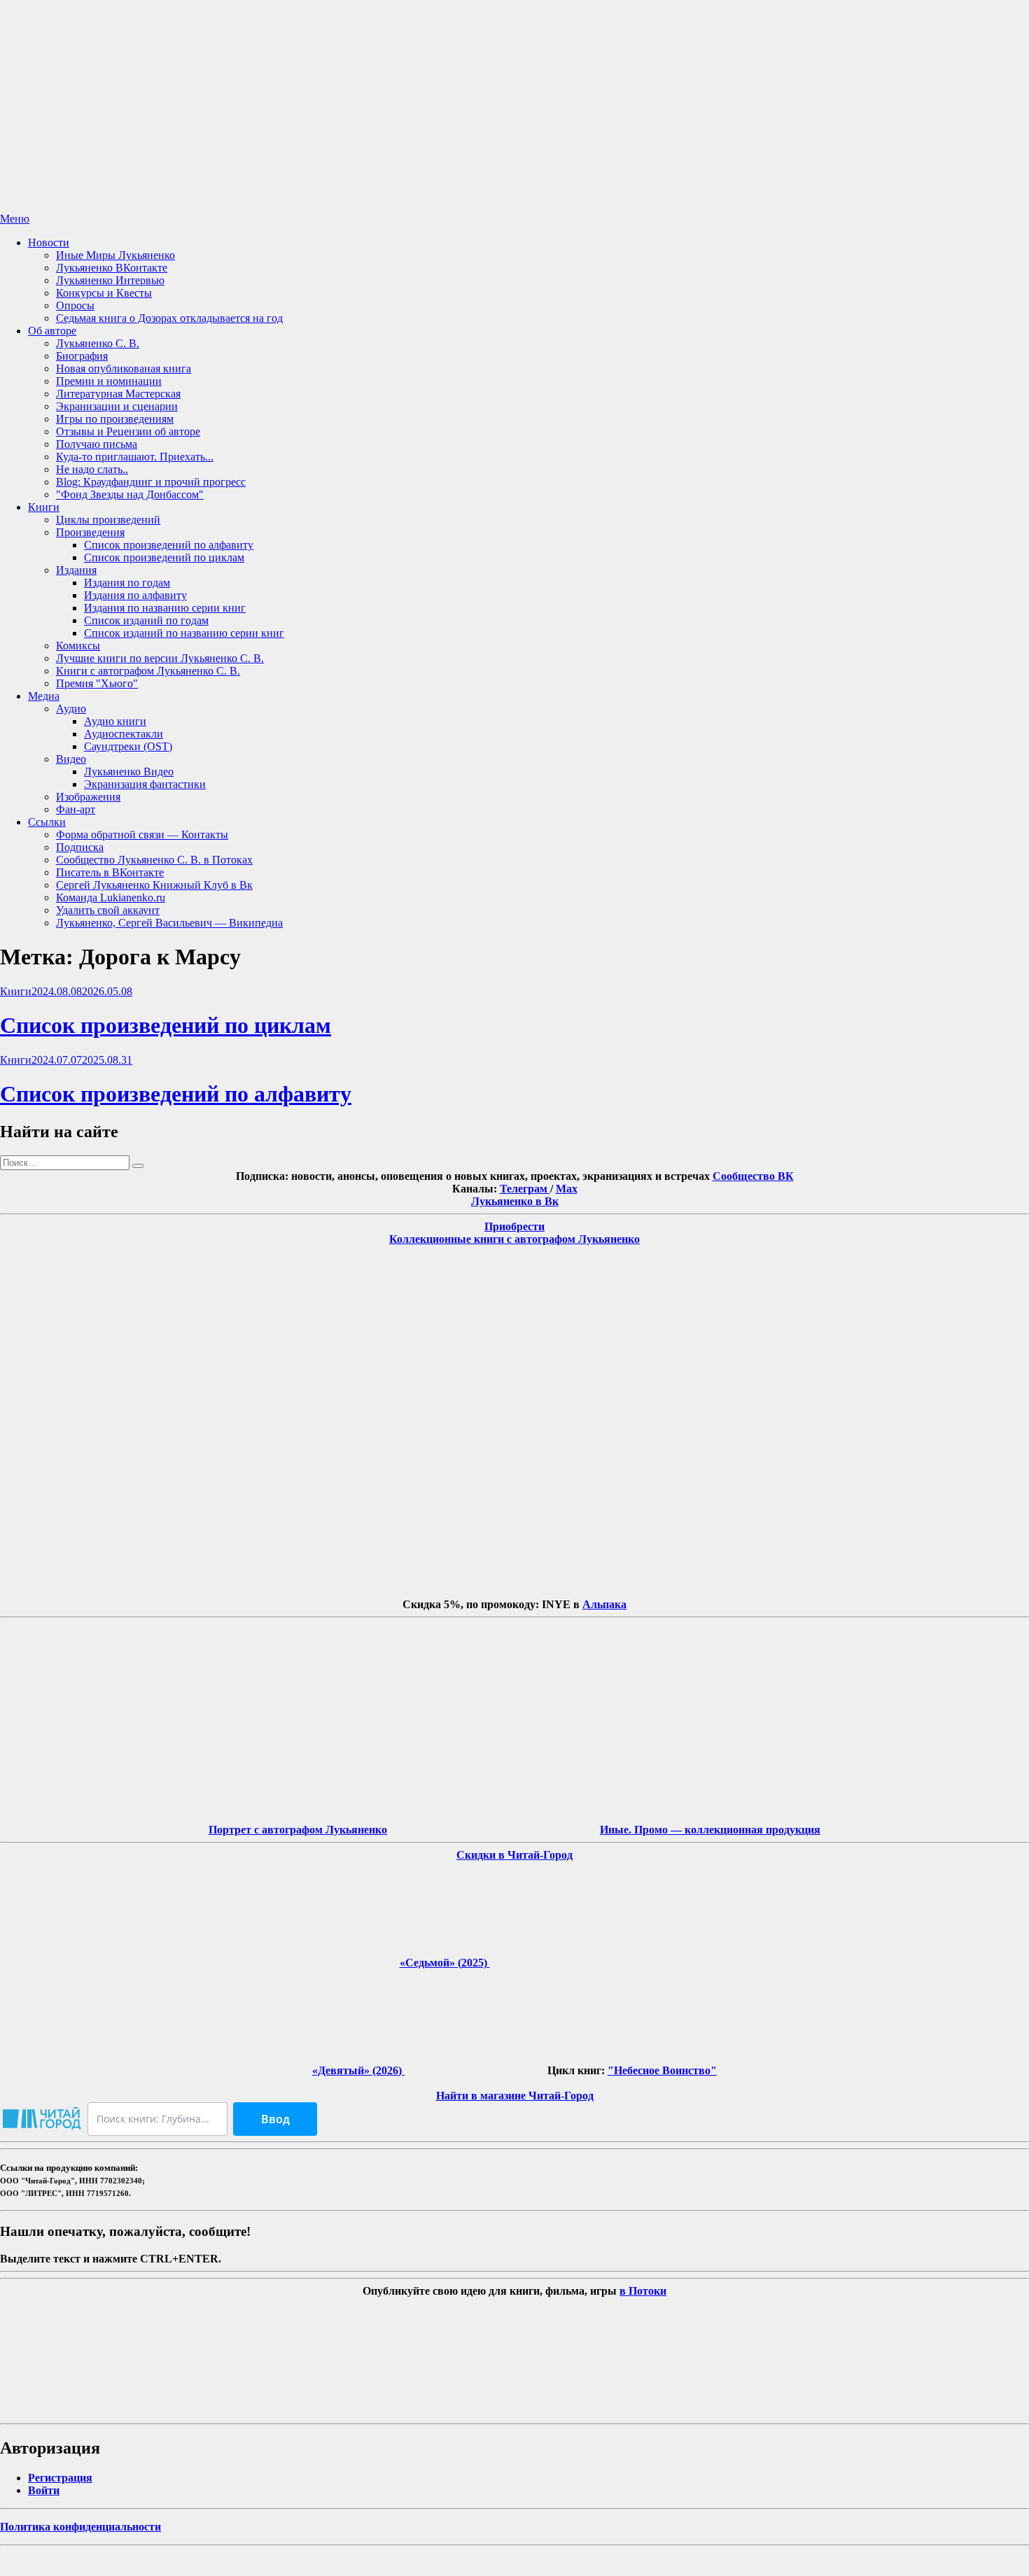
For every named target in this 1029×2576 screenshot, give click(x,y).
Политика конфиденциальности (80, 2527)
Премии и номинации (109, 381)
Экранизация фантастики (145, 784)
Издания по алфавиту (135, 595)
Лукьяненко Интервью (110, 280)
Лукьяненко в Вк (515, 1201)
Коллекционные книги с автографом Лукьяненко (514, 1239)
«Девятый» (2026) (358, 2070)
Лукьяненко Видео (129, 772)
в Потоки (643, 2291)
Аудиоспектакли (124, 734)
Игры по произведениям (115, 419)
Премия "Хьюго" (97, 683)
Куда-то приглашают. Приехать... (135, 457)
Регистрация (60, 2478)
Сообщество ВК (753, 1176)
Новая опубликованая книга (124, 368)
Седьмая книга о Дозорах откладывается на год (169, 318)
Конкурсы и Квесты (104, 293)
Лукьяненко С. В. (98, 343)
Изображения (88, 797)
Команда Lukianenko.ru (111, 898)
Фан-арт (76, 809)
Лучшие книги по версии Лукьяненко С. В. (160, 658)
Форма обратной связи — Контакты (142, 835)
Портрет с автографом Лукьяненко (298, 1830)
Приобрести (514, 1226)
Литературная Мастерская (118, 394)
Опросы (75, 305)
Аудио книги (115, 721)
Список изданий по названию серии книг (184, 633)
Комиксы (78, 646)
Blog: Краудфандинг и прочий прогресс (151, 482)
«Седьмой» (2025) (445, 1963)
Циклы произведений (108, 520)
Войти (44, 2490)
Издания (76, 570)
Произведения (90, 532)
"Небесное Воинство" (662, 2070)
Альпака (604, 1604)
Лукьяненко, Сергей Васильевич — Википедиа (169, 923)
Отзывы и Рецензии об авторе (128, 431)
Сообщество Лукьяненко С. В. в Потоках (154, 860)
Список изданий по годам (146, 620)
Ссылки (47, 822)
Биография (82, 356)
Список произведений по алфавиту (169, 545)
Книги (44, 507)
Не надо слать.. (92, 469)
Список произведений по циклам (164, 557)
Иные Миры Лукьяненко (115, 255)
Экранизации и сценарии (117, 406)
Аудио (71, 709)
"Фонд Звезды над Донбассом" (130, 494)
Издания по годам (127, 583)
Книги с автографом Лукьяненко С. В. (148, 671)
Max (567, 1189)
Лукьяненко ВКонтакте (112, 268)
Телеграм (525, 1189)
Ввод (275, 2119)
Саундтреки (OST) (128, 746)
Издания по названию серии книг (165, 608)
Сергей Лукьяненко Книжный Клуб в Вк (154, 885)
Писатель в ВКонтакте (110, 872)
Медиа (44, 696)
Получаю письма (97, 444)
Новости (49, 242)
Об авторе (52, 331)
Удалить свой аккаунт (108, 910)
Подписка (80, 847)
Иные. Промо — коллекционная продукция (710, 1830)
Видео (71, 759)
